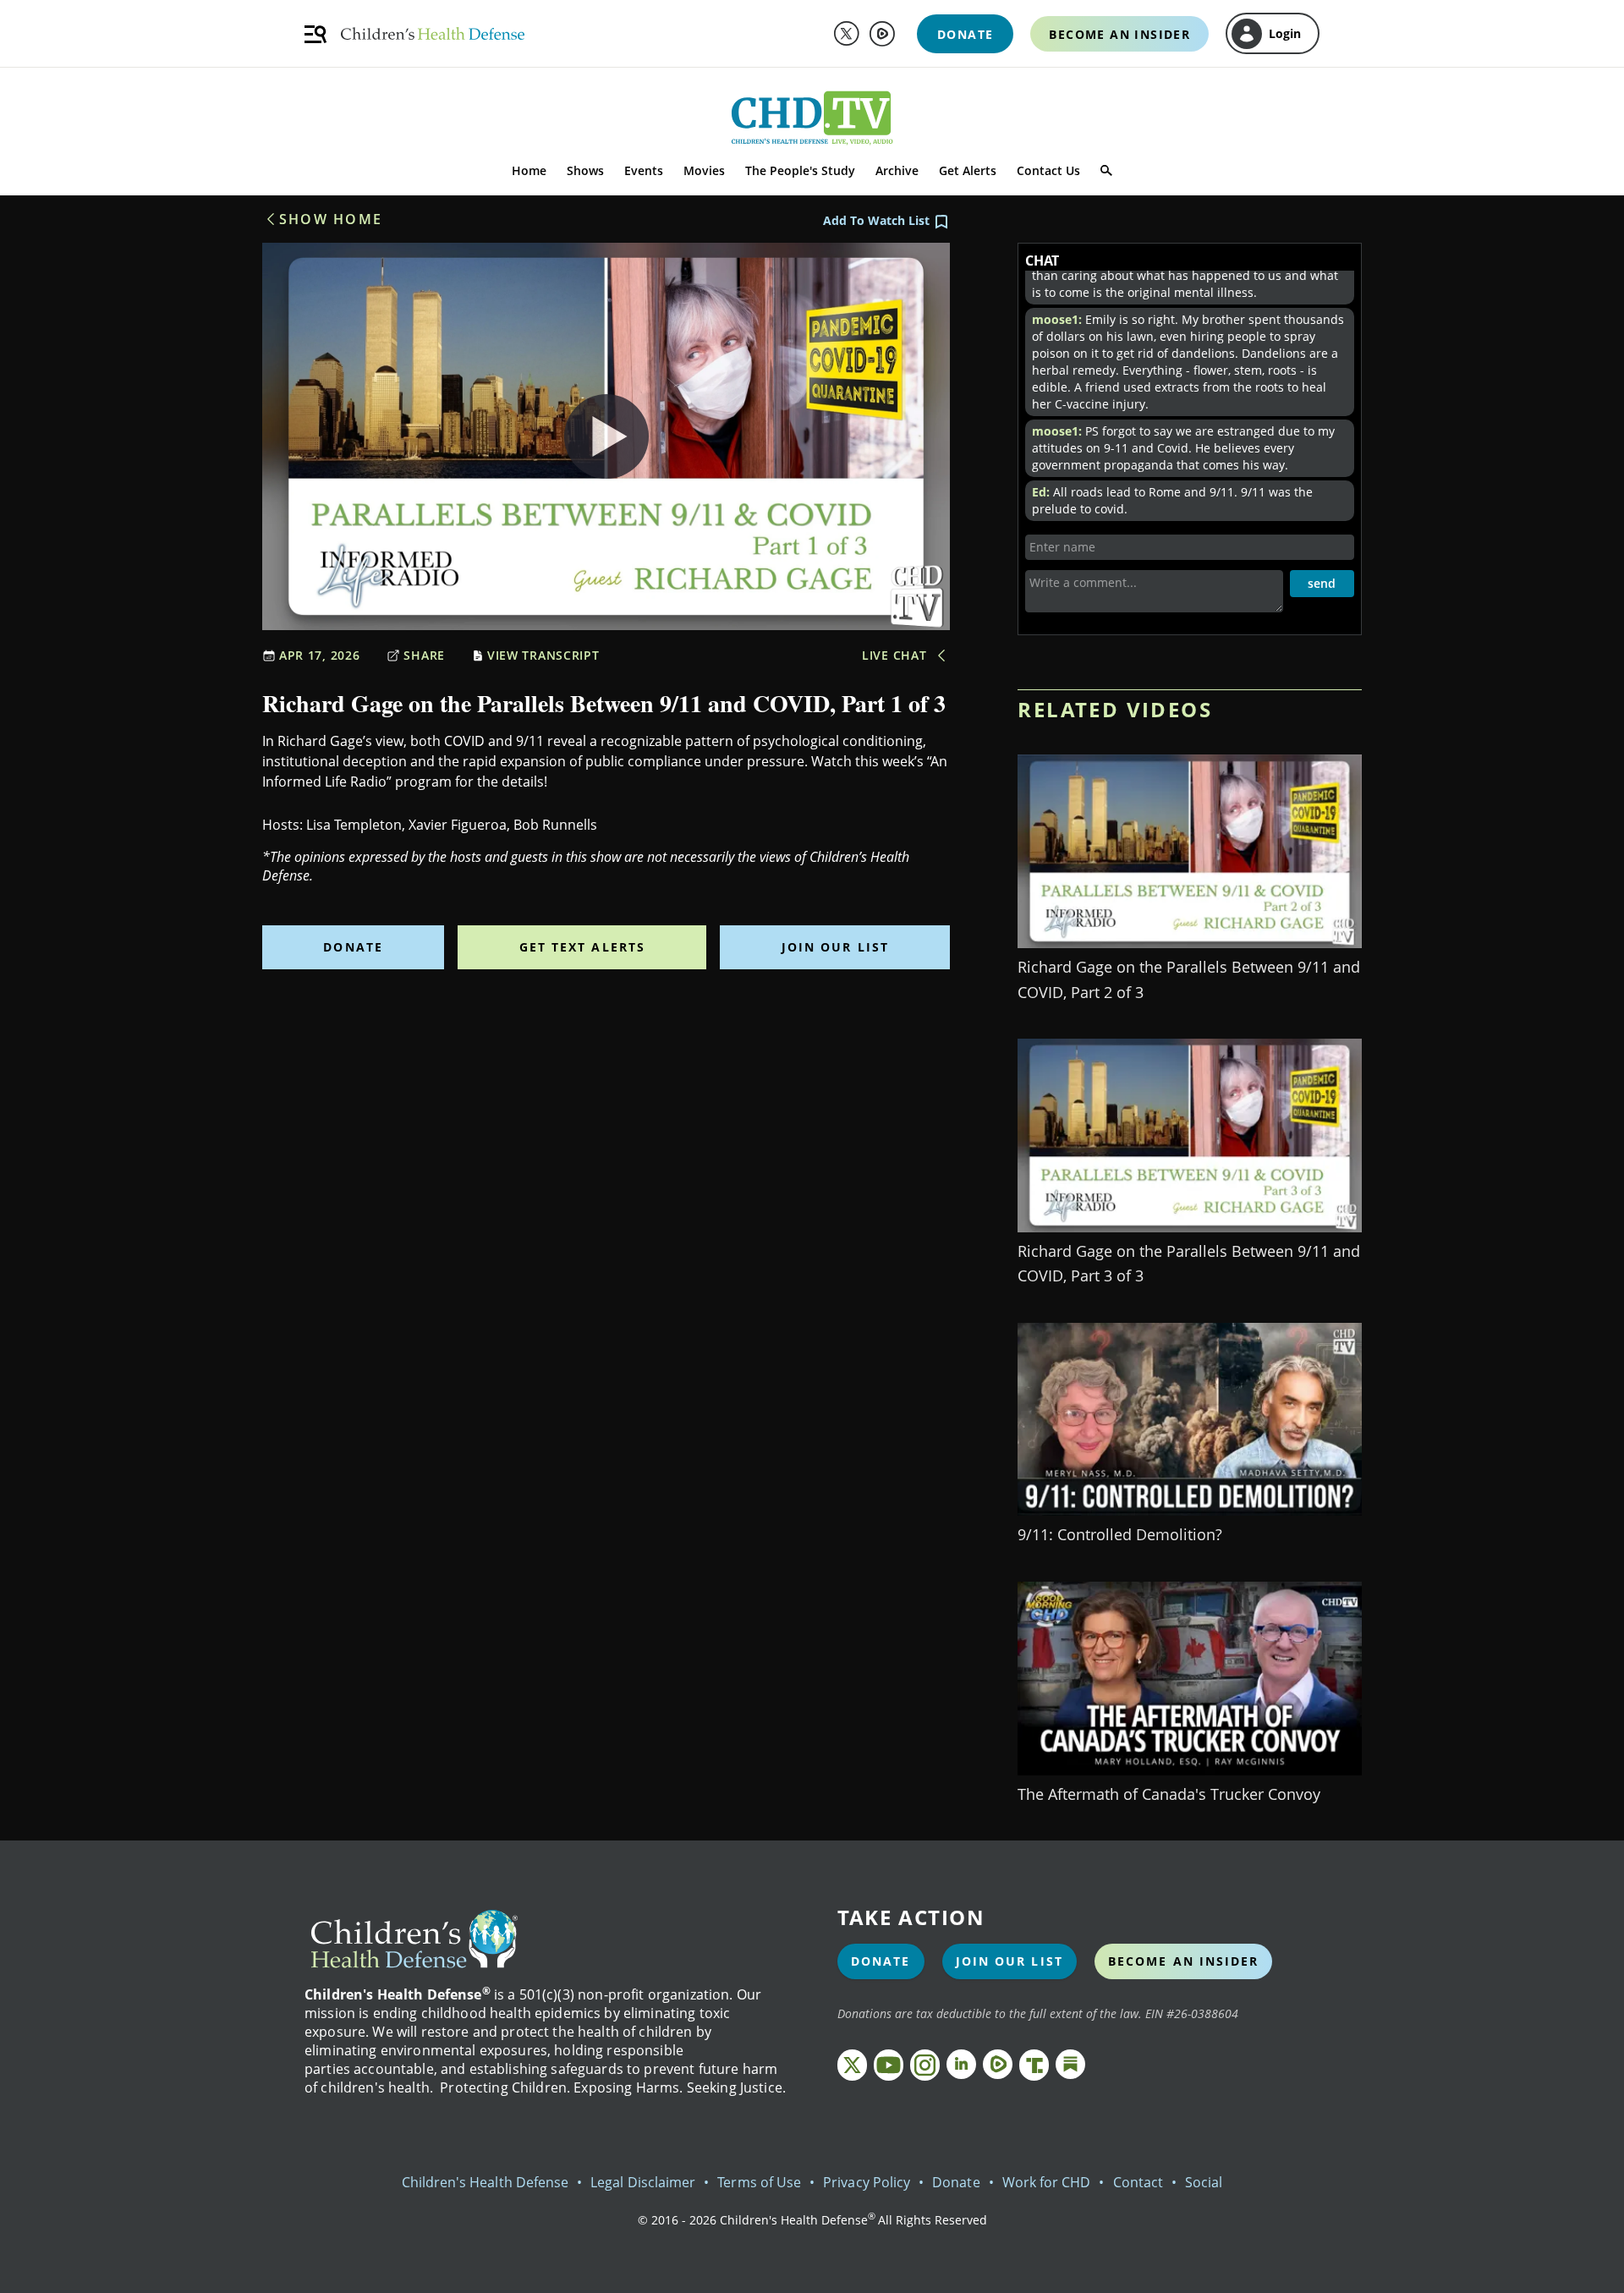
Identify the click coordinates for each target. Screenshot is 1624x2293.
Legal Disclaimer (643, 2182)
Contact (1138, 2182)
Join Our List (835, 947)
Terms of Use (759, 2182)
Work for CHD (1047, 2182)
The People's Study (800, 170)
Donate (353, 947)
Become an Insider (1184, 1961)
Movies (704, 170)
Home (529, 170)
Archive (897, 170)
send (1322, 583)
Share (424, 655)
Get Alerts (968, 170)
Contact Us (1048, 170)
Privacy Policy (867, 2182)
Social (1204, 2182)
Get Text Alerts (583, 947)
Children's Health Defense (486, 2182)
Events (644, 170)
